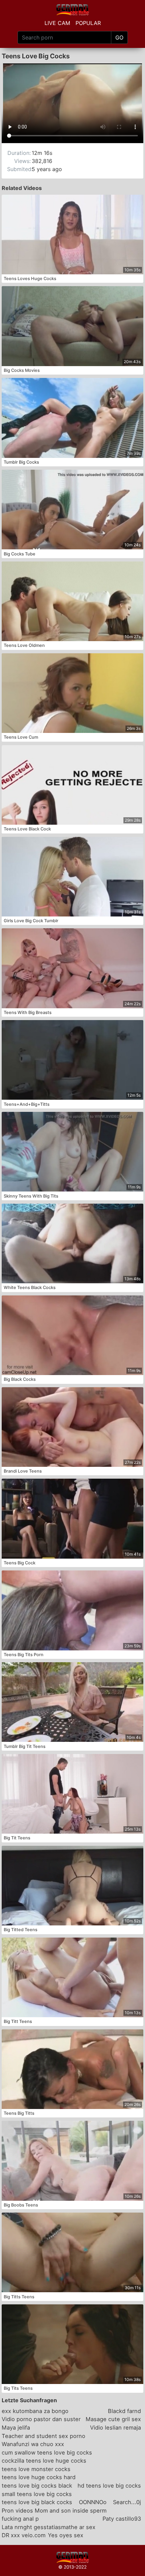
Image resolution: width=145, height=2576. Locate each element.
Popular (88, 23)
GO (119, 37)
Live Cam (57, 23)
